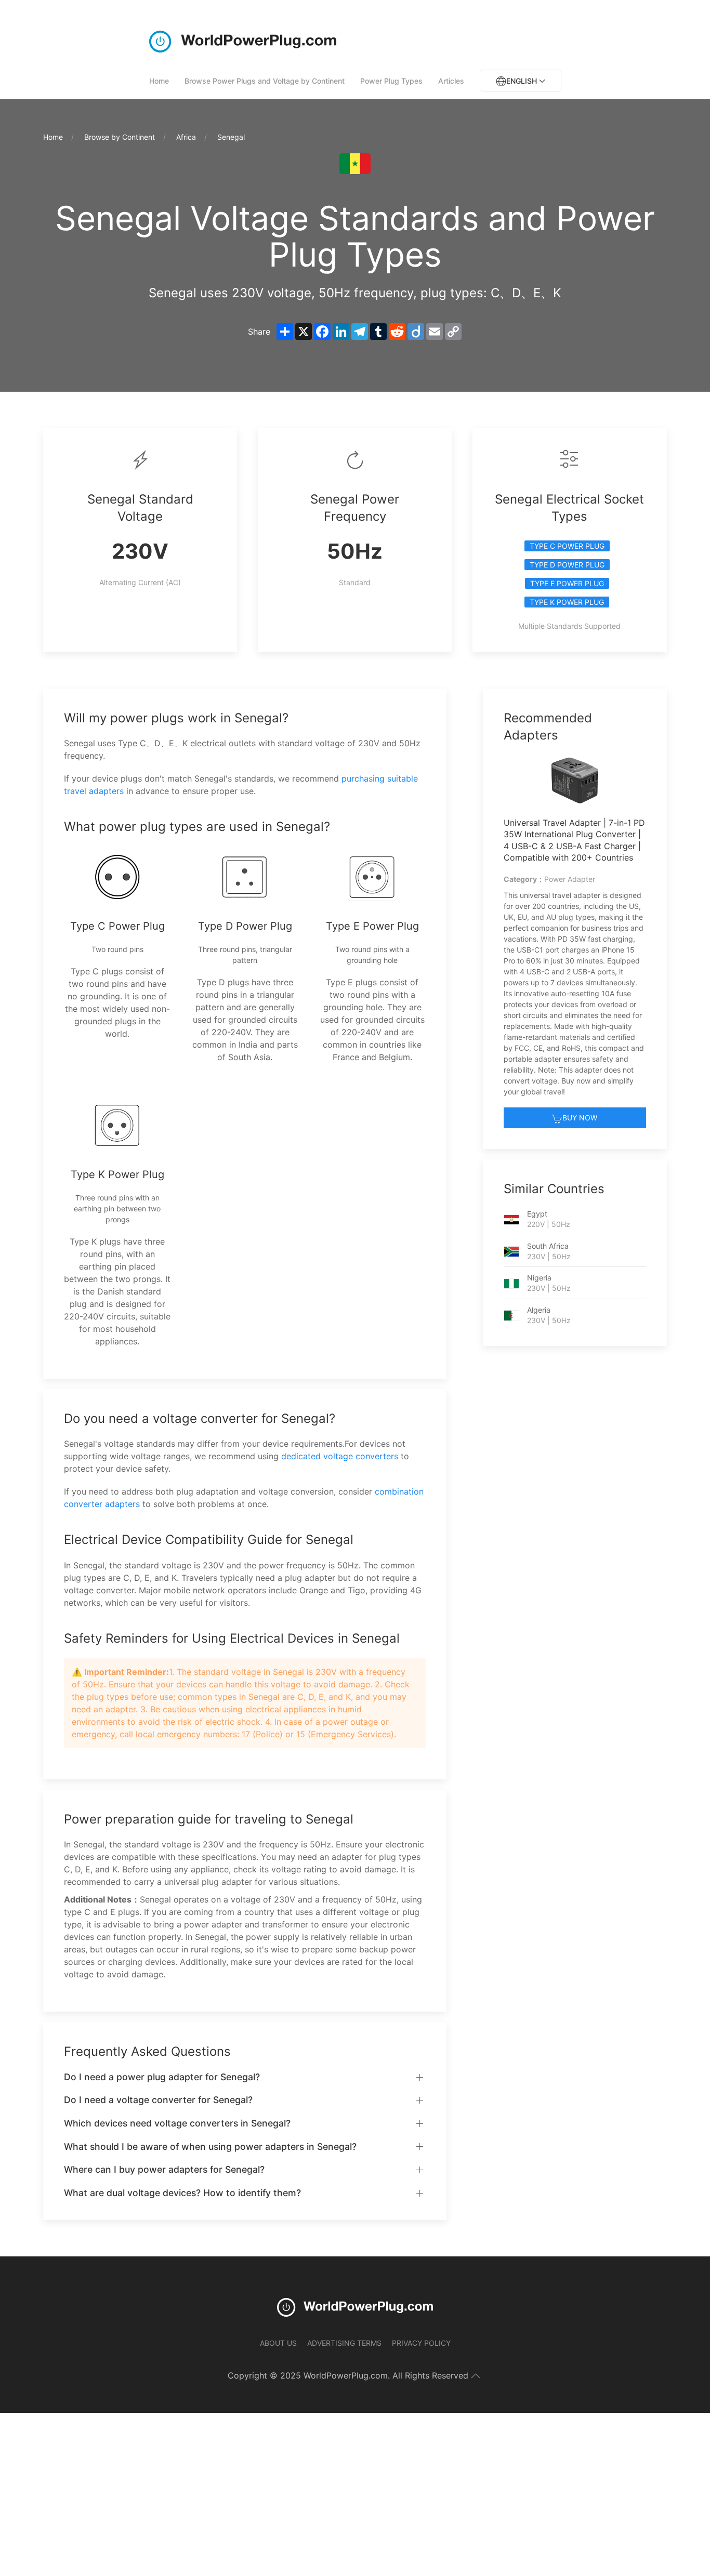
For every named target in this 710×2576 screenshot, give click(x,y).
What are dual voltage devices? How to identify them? (182, 2193)
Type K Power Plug (567, 602)
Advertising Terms (344, 2343)
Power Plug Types (391, 81)
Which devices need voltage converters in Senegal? (177, 2123)
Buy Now (580, 1118)
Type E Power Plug (567, 583)
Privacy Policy (421, 2343)
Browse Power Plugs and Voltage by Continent (265, 81)
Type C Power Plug (567, 546)
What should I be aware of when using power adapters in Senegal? (210, 2146)
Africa (186, 137)
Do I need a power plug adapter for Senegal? (162, 2077)
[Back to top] (476, 2376)
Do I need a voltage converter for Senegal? (158, 2100)
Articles (451, 81)
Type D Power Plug (567, 565)
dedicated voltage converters (340, 1456)
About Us (278, 2343)
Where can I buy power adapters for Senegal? (164, 2169)
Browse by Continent (120, 137)
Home (159, 81)
